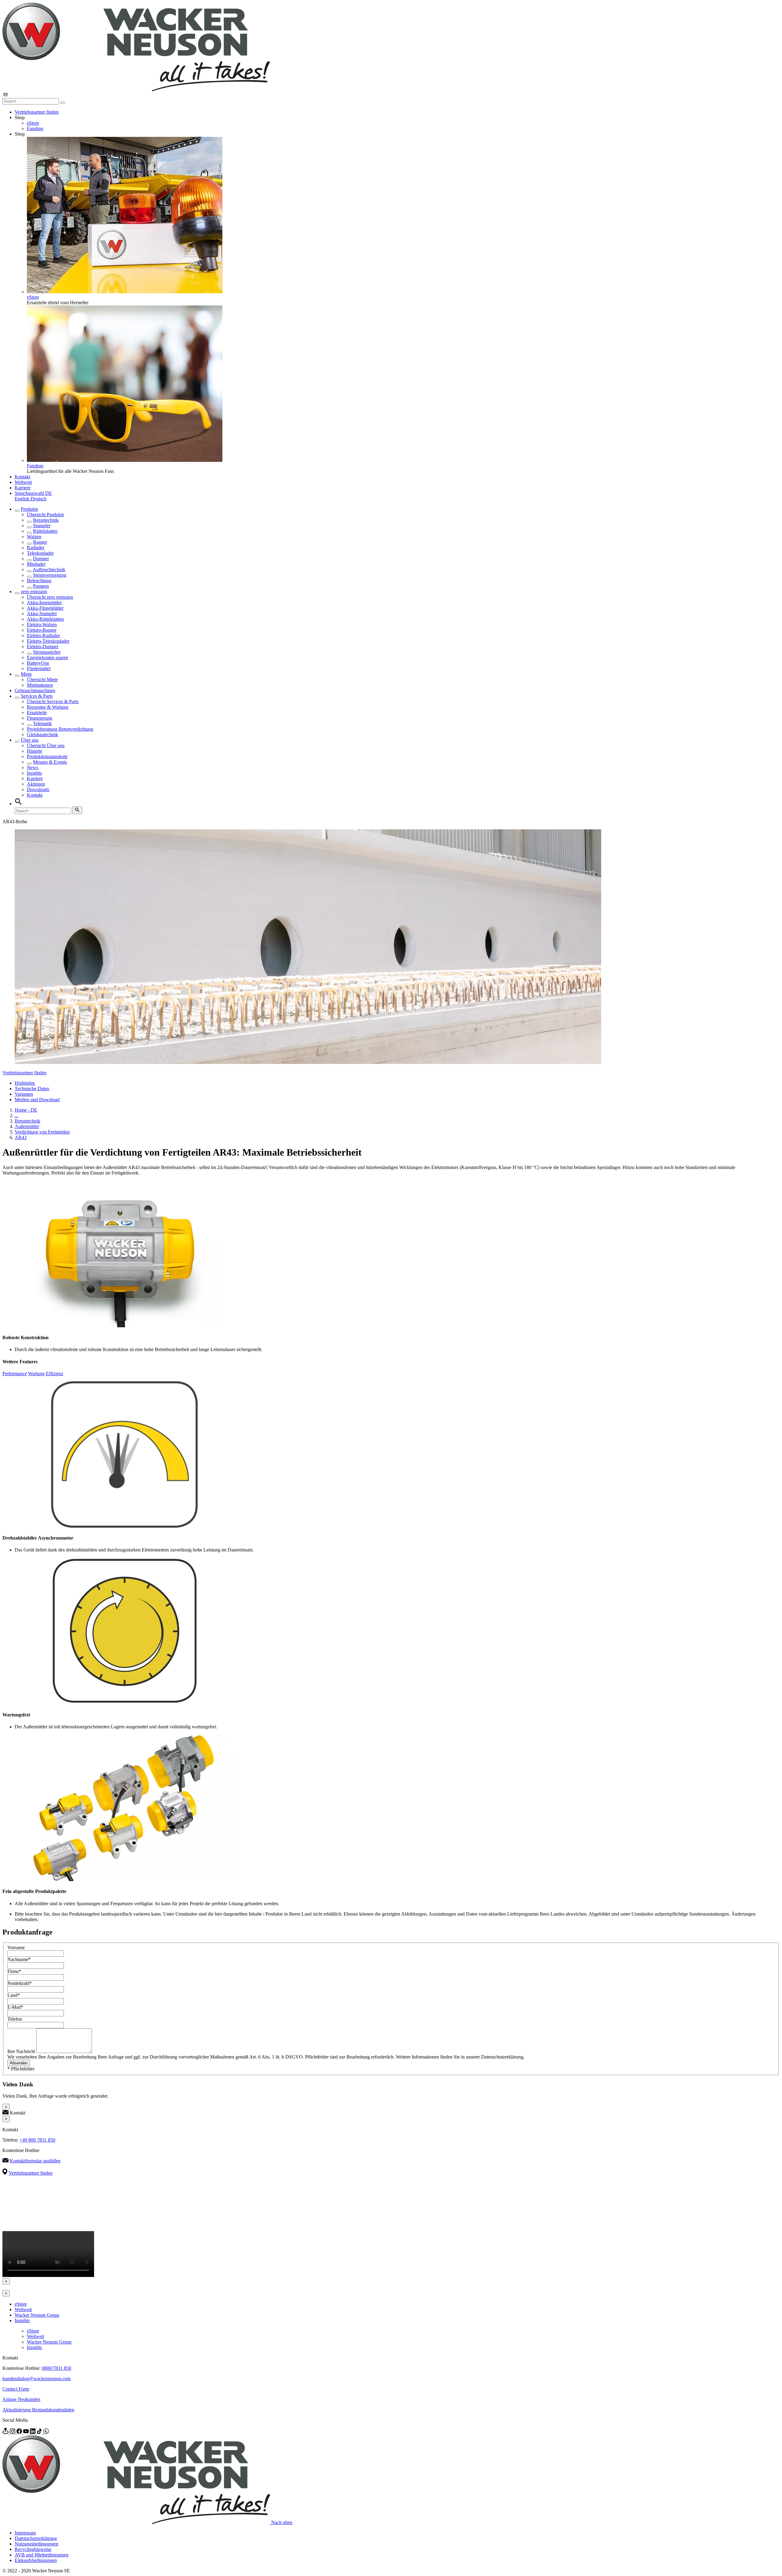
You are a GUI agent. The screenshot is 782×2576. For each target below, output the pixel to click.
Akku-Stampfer (42, 614)
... (16, 1115)
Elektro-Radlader (43, 636)
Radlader (36, 548)
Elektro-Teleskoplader (48, 641)
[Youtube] (27, 2432)
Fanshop (35, 128)
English (23, 499)
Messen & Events (50, 762)
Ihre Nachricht (22, 2051)
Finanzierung (40, 718)
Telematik (42, 723)
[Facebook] (20, 2432)
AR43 (21, 1137)
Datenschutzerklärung (36, 2538)
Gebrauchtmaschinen (35, 691)
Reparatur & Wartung (48, 707)
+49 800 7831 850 (37, 2140)
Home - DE (26, 1110)
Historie (35, 751)
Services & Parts (37, 696)
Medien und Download (37, 1100)
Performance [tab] (15, 1374)
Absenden (19, 2063)
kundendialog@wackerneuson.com (37, 2379)
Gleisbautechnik (42, 734)
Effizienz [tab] (55, 1374)
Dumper (41, 559)
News (33, 767)
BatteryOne (38, 663)
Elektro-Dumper (43, 647)
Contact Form (16, 2389)
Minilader (36, 564)
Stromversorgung (50, 575)
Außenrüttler (27, 1126)
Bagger (40, 542)
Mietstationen (40, 685)
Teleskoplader (40, 553)
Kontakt (22, 477)
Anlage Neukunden (21, 2399)
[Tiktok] (40, 2432)
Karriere (23, 488)
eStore (33, 123)
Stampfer (42, 526)
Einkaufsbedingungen (36, 2560)
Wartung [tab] (36, 1374)
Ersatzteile (37, 713)
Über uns (30, 740)
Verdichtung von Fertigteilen (42, 1132)
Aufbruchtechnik (49, 570)
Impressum (25, 2533)
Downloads (38, 789)
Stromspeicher (47, 652)
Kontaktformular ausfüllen (35, 2161)
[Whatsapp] (46, 2432)
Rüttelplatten (45, 531)
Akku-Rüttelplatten (45, 619)
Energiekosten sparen (48, 658)
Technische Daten (32, 1089)
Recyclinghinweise (33, 2549)
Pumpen (41, 586)
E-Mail (15, 2007)
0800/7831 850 (57, 2368)
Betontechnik (46, 520)
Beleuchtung (39, 581)
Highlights (25, 1083)
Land (14, 1995)
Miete (26, 674)
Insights (34, 773)
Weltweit (23, 482)
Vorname (16, 1948)
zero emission (34, 592)
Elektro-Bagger (42, 630)
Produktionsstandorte (47, 756)
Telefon (15, 2019)
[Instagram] (13, 2432)
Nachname (19, 1959)
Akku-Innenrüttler (44, 603)
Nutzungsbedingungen (37, 2544)
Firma (14, 1971)
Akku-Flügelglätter (45, 608)
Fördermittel (39, 669)
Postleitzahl (20, 1983)
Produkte (29, 509)
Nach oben (282, 2522)
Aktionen (36, 784)
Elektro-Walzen (42, 625)
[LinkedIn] (33, 2432)
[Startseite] (136, 90)
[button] (33, 493)
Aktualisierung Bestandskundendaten (38, 2410)
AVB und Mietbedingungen (42, 2555)
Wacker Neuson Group (37, 2315)
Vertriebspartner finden (37, 112)
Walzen (34, 537)
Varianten (24, 1094)
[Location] (6, 2432)
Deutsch (38, 499)
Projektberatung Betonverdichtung (60, 729)
